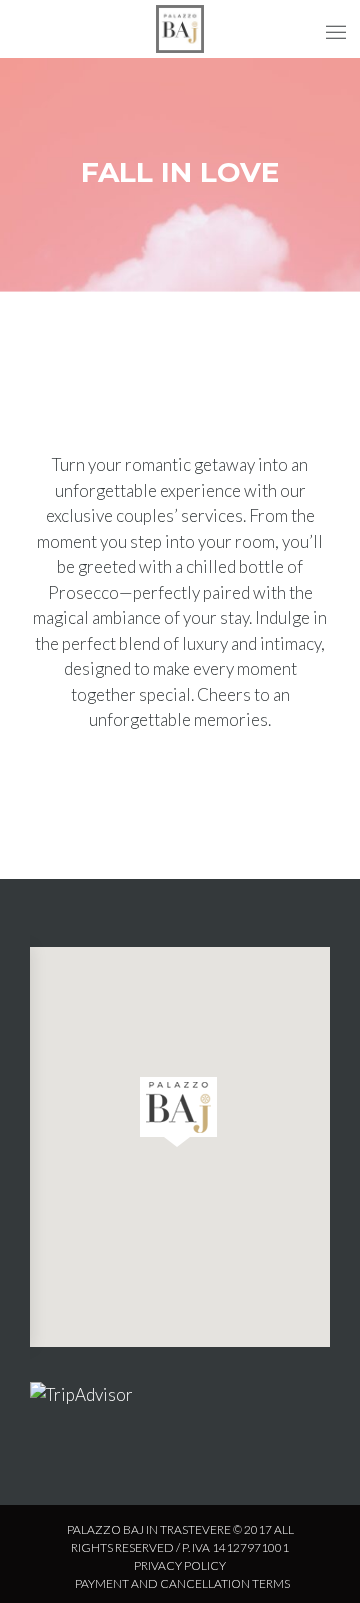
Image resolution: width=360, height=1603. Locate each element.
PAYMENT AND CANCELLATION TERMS (182, 1583)
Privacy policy (180, 1565)
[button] (178, 1112)
